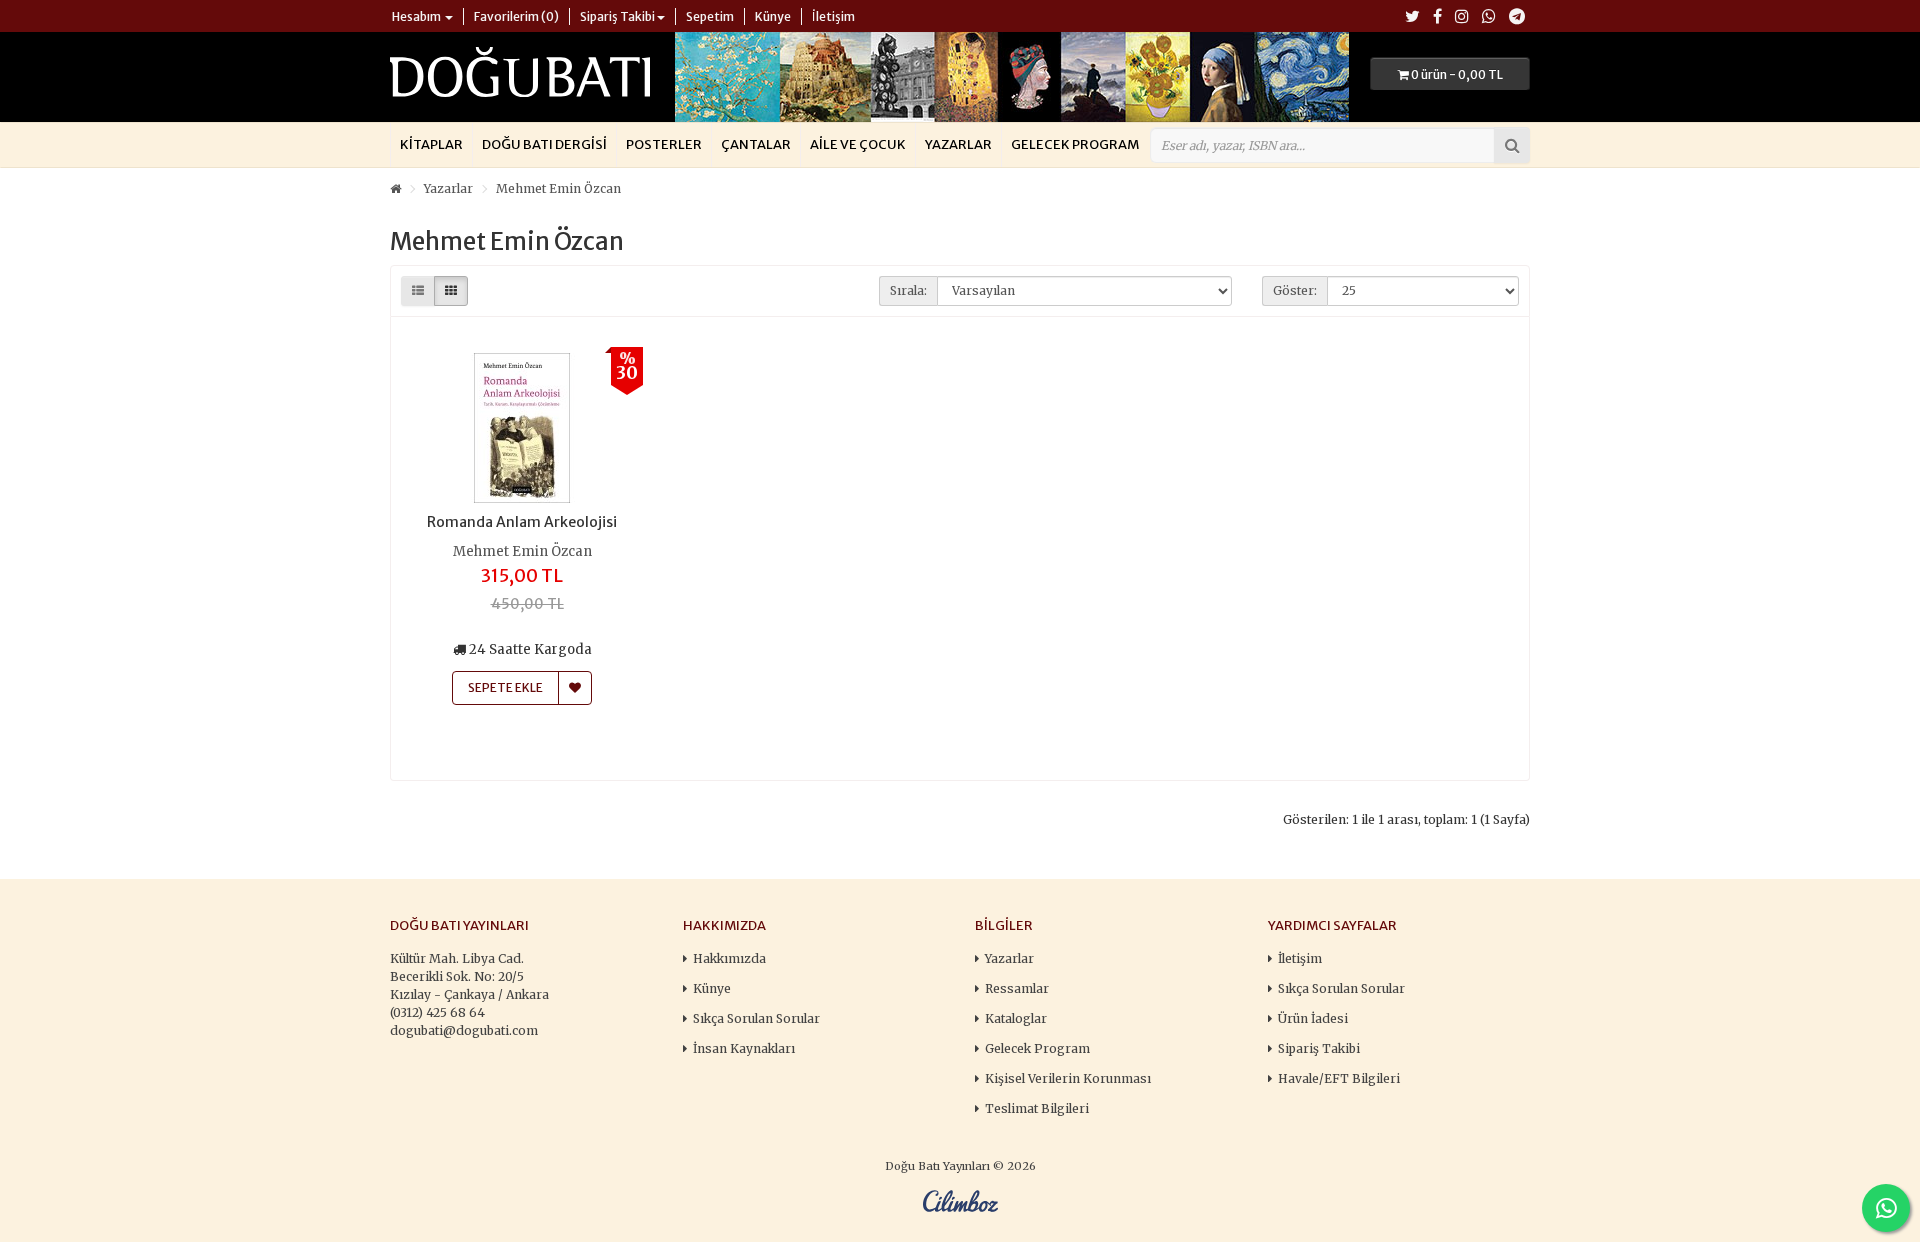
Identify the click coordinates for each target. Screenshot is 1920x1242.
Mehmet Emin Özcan (558, 188)
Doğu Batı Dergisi (544, 144)
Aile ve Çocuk (858, 144)
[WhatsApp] (1489, 17)
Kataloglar (1016, 1018)
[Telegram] (1517, 17)
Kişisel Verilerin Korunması (1068, 1078)
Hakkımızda (729, 958)
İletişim (1300, 958)
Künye (712, 988)
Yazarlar (958, 144)
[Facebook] (1437, 17)
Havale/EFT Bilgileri (1339, 1078)
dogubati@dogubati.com (464, 1030)
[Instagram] (1462, 17)
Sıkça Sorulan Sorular (756, 1018)
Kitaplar (431, 144)
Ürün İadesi (1313, 1018)
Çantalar (756, 144)
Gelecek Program (1075, 144)
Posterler (664, 144)
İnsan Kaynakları (744, 1048)
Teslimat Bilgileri (1037, 1108)
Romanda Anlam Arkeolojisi (522, 522)
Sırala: (908, 290)
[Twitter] (1412, 17)
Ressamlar (1017, 988)
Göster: (1295, 290)
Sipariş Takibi (1319, 1048)
